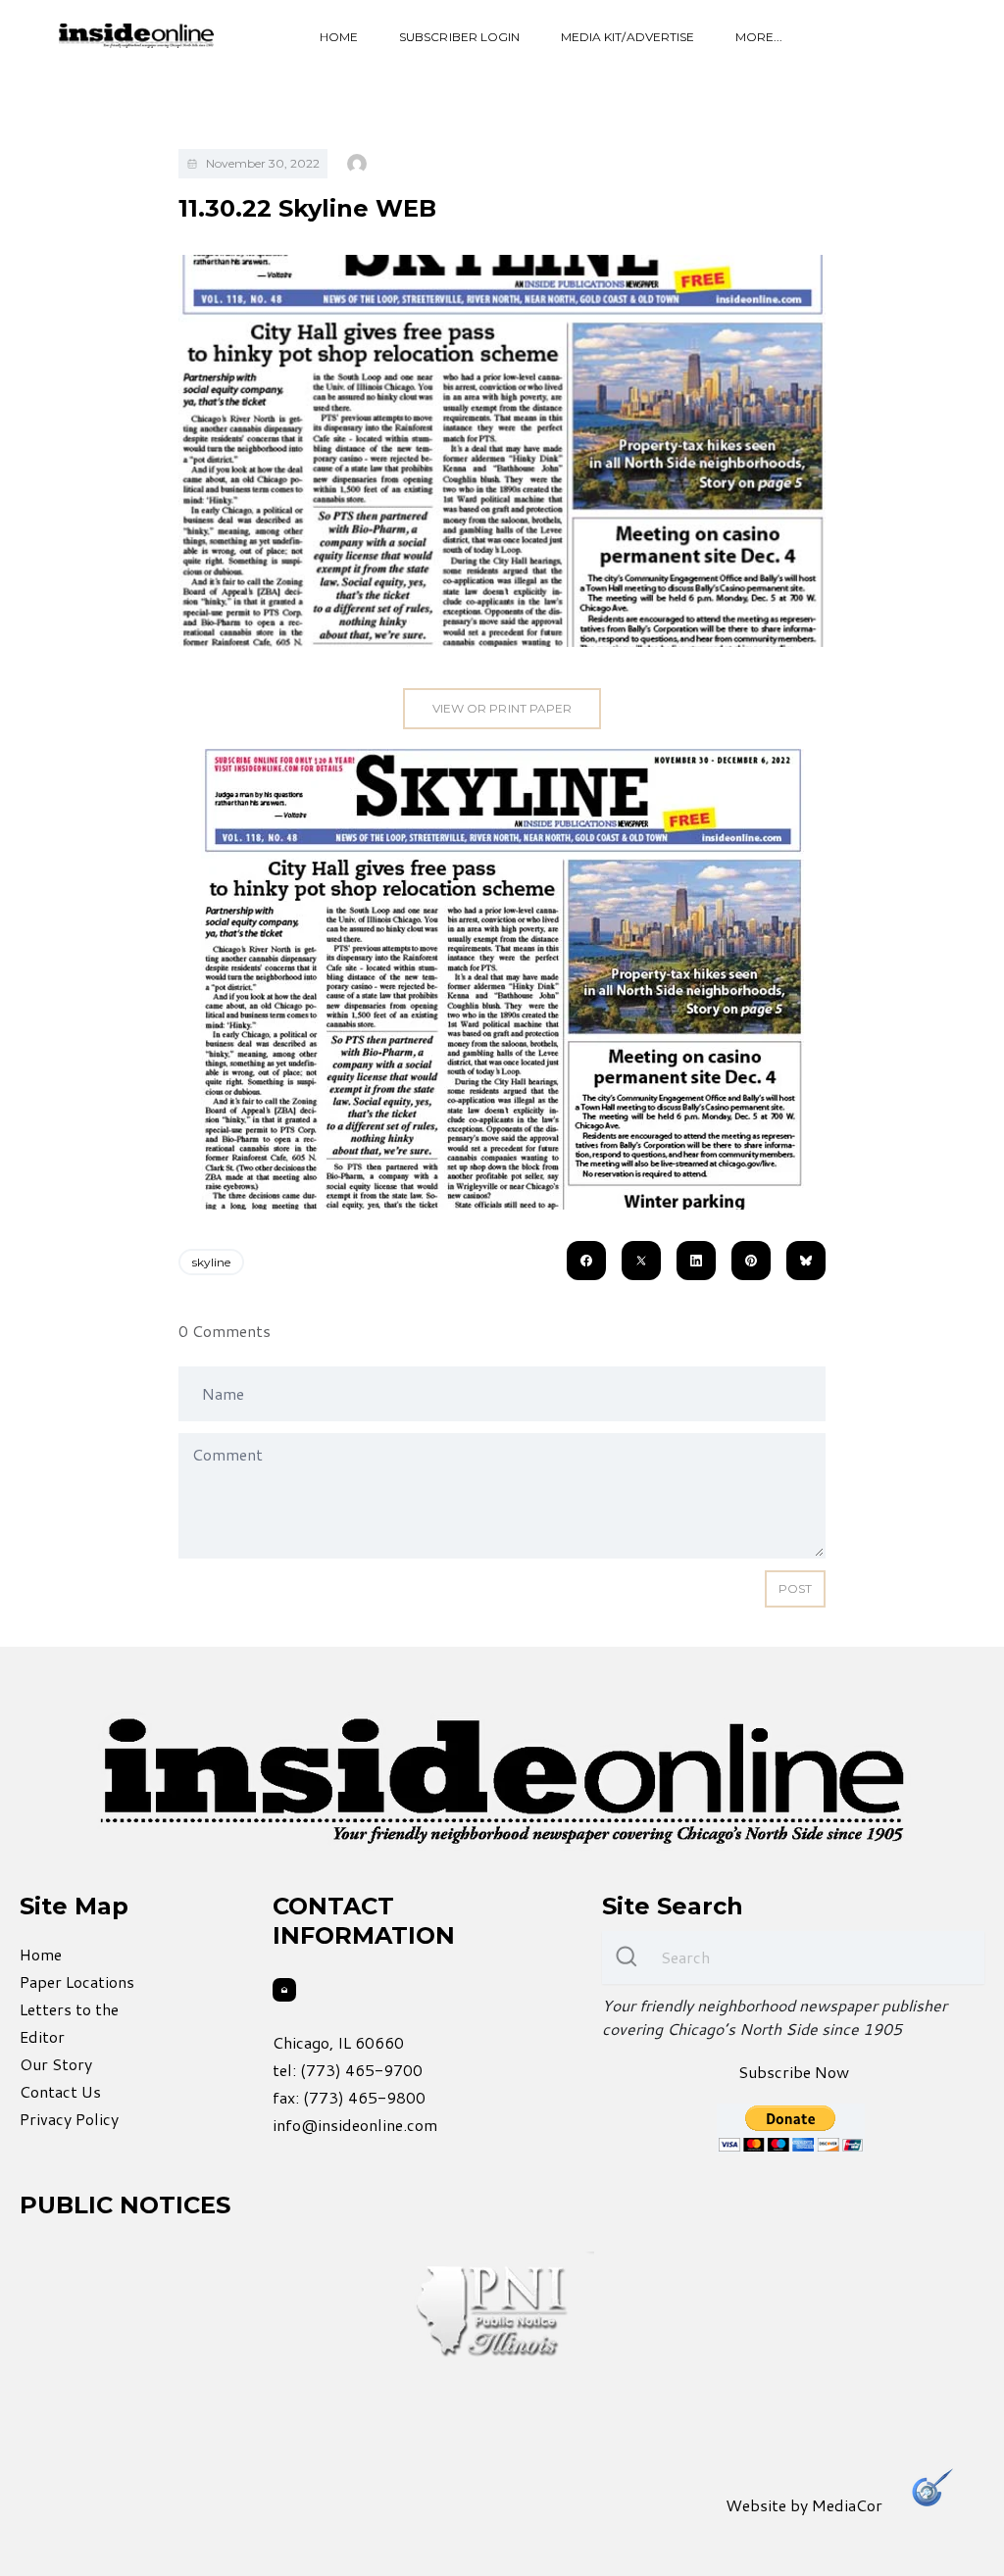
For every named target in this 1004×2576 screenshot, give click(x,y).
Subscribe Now (794, 2072)
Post (795, 1588)
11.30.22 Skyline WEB (307, 208)
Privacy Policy (69, 2119)
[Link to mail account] (284, 1990)
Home (339, 37)
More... (759, 37)
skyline (211, 1262)
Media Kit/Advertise (627, 37)
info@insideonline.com (355, 2125)
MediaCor (847, 2505)
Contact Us (60, 2091)
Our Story (56, 2064)
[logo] (136, 36)
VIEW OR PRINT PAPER (502, 708)
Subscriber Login (459, 37)
